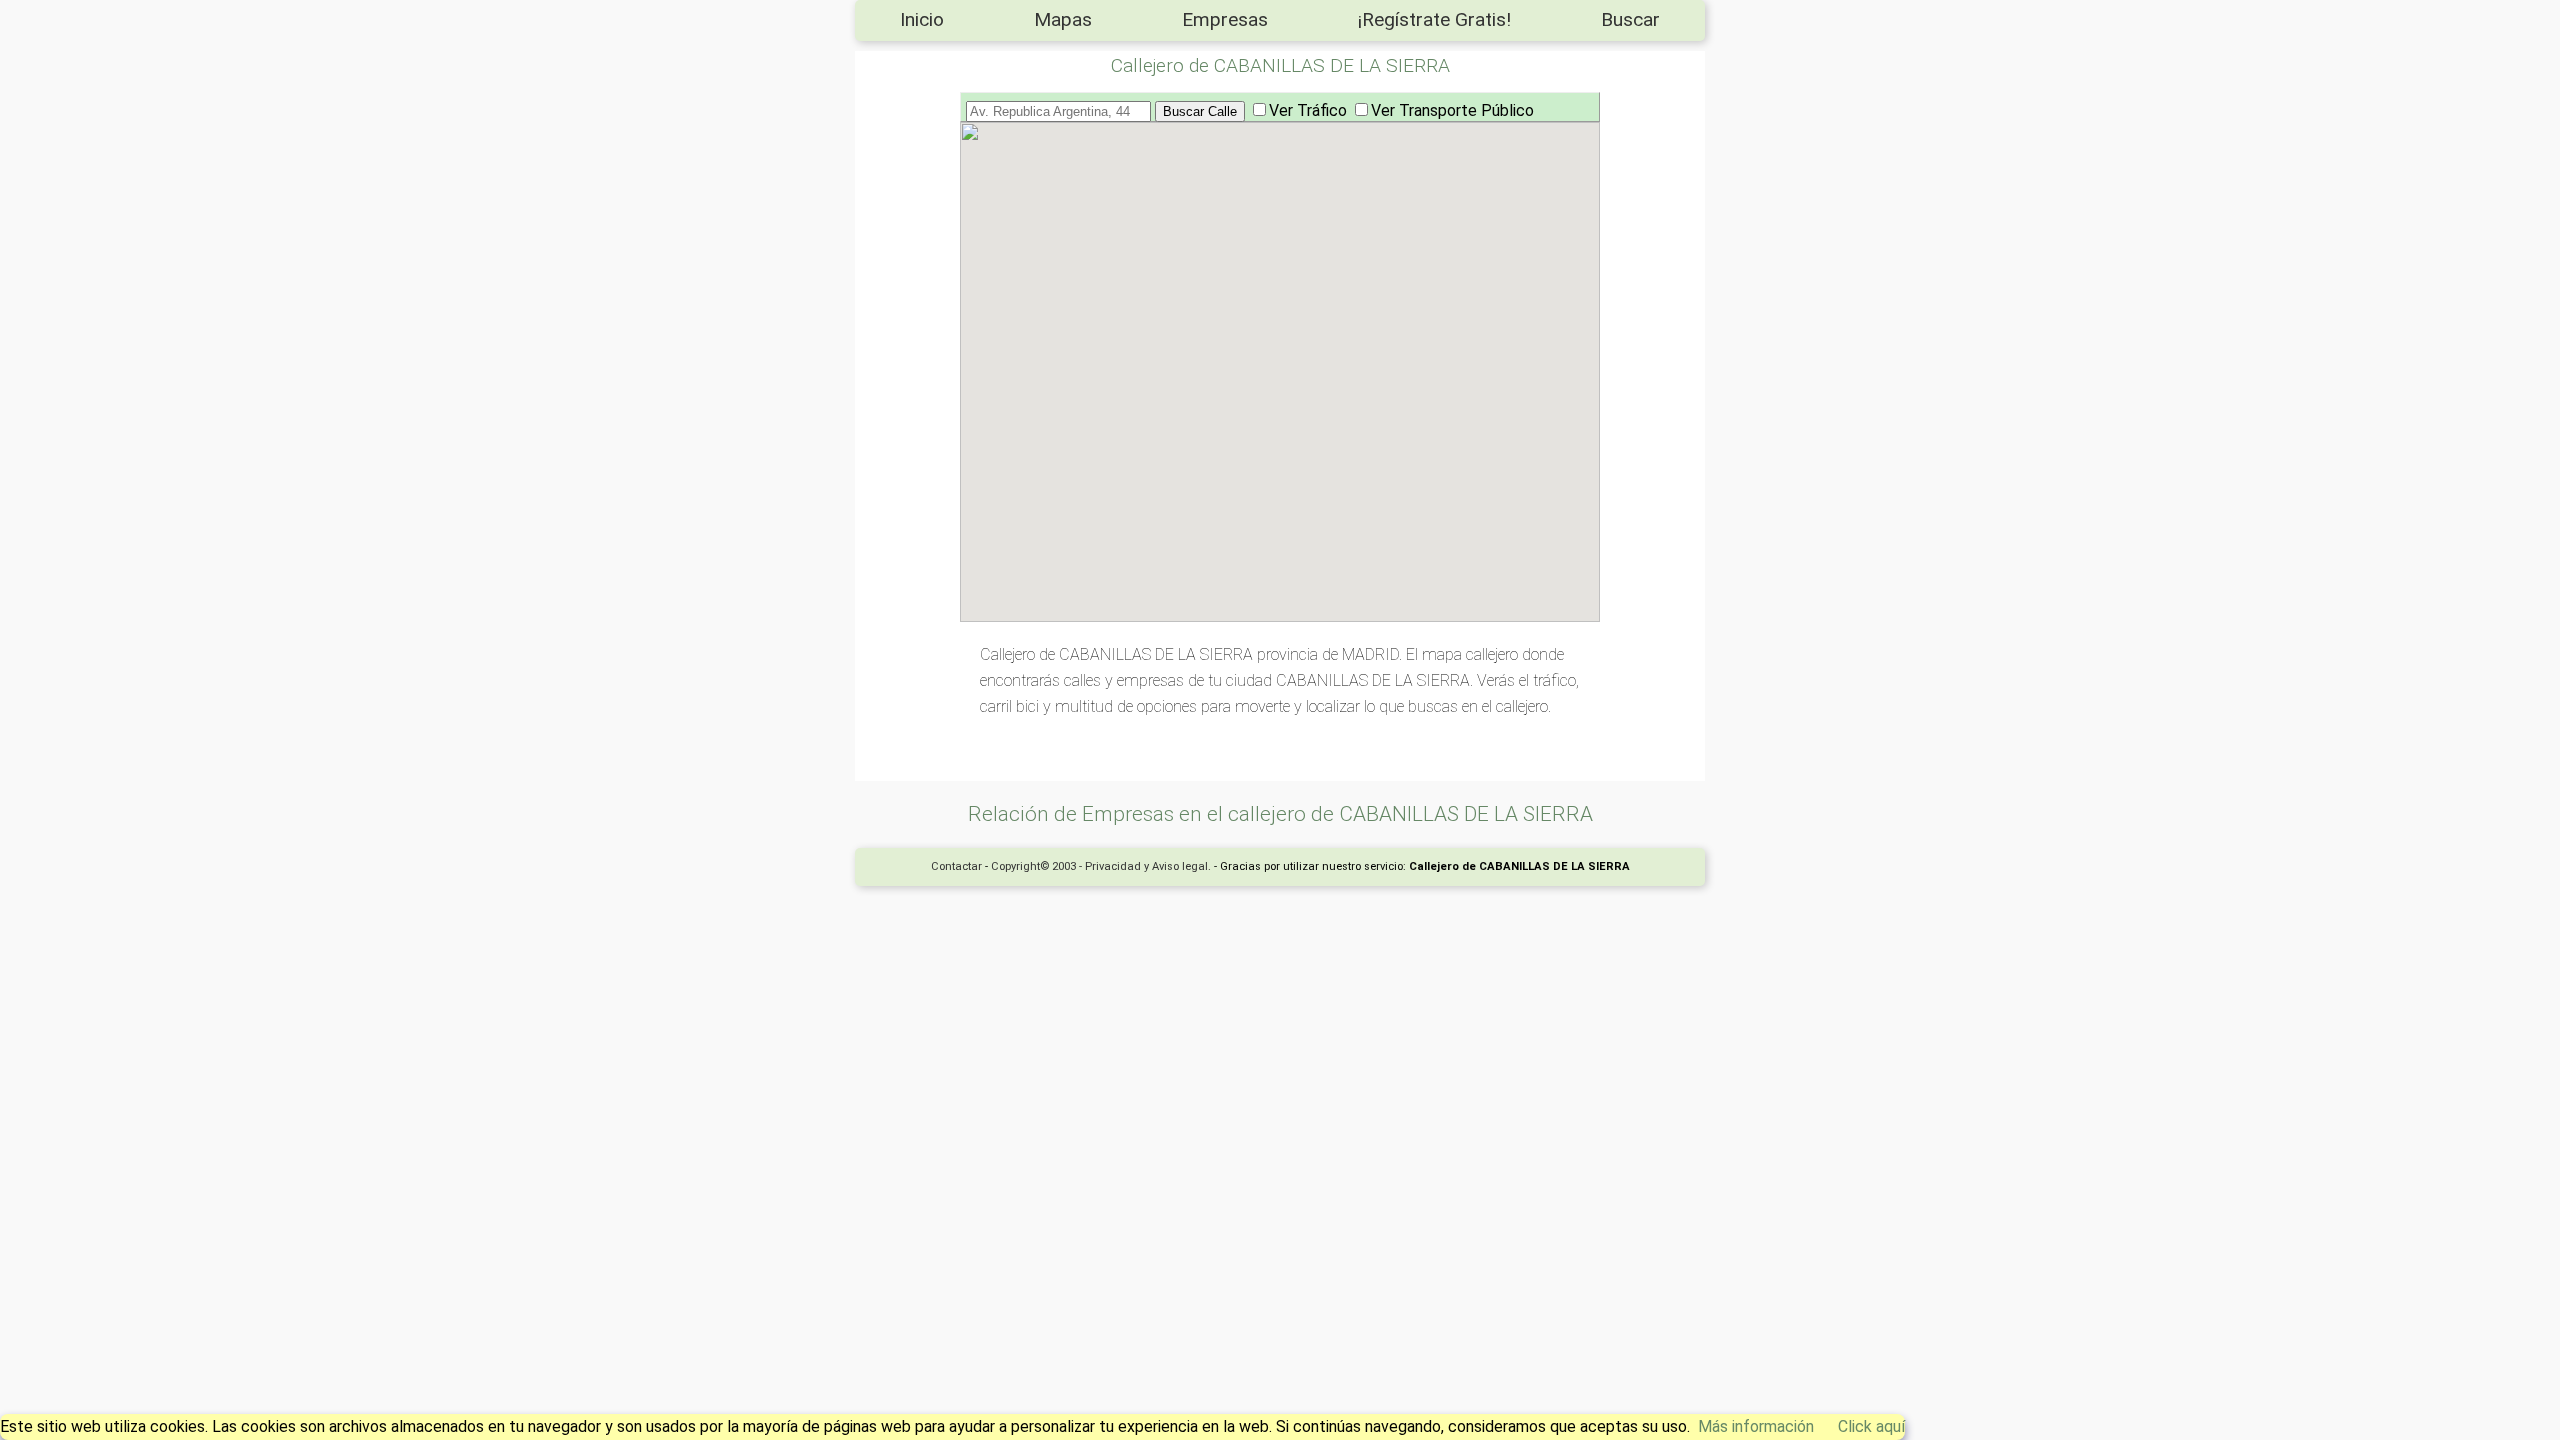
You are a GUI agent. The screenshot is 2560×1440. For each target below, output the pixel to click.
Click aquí (1871, 1426)
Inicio (922, 19)
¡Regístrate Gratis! (1434, 19)
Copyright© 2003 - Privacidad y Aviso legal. (1101, 866)
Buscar (1630, 19)
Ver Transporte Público (1452, 110)
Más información (1756, 1426)
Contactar (956, 866)
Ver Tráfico (1308, 110)
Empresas (1225, 19)
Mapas (1063, 19)
